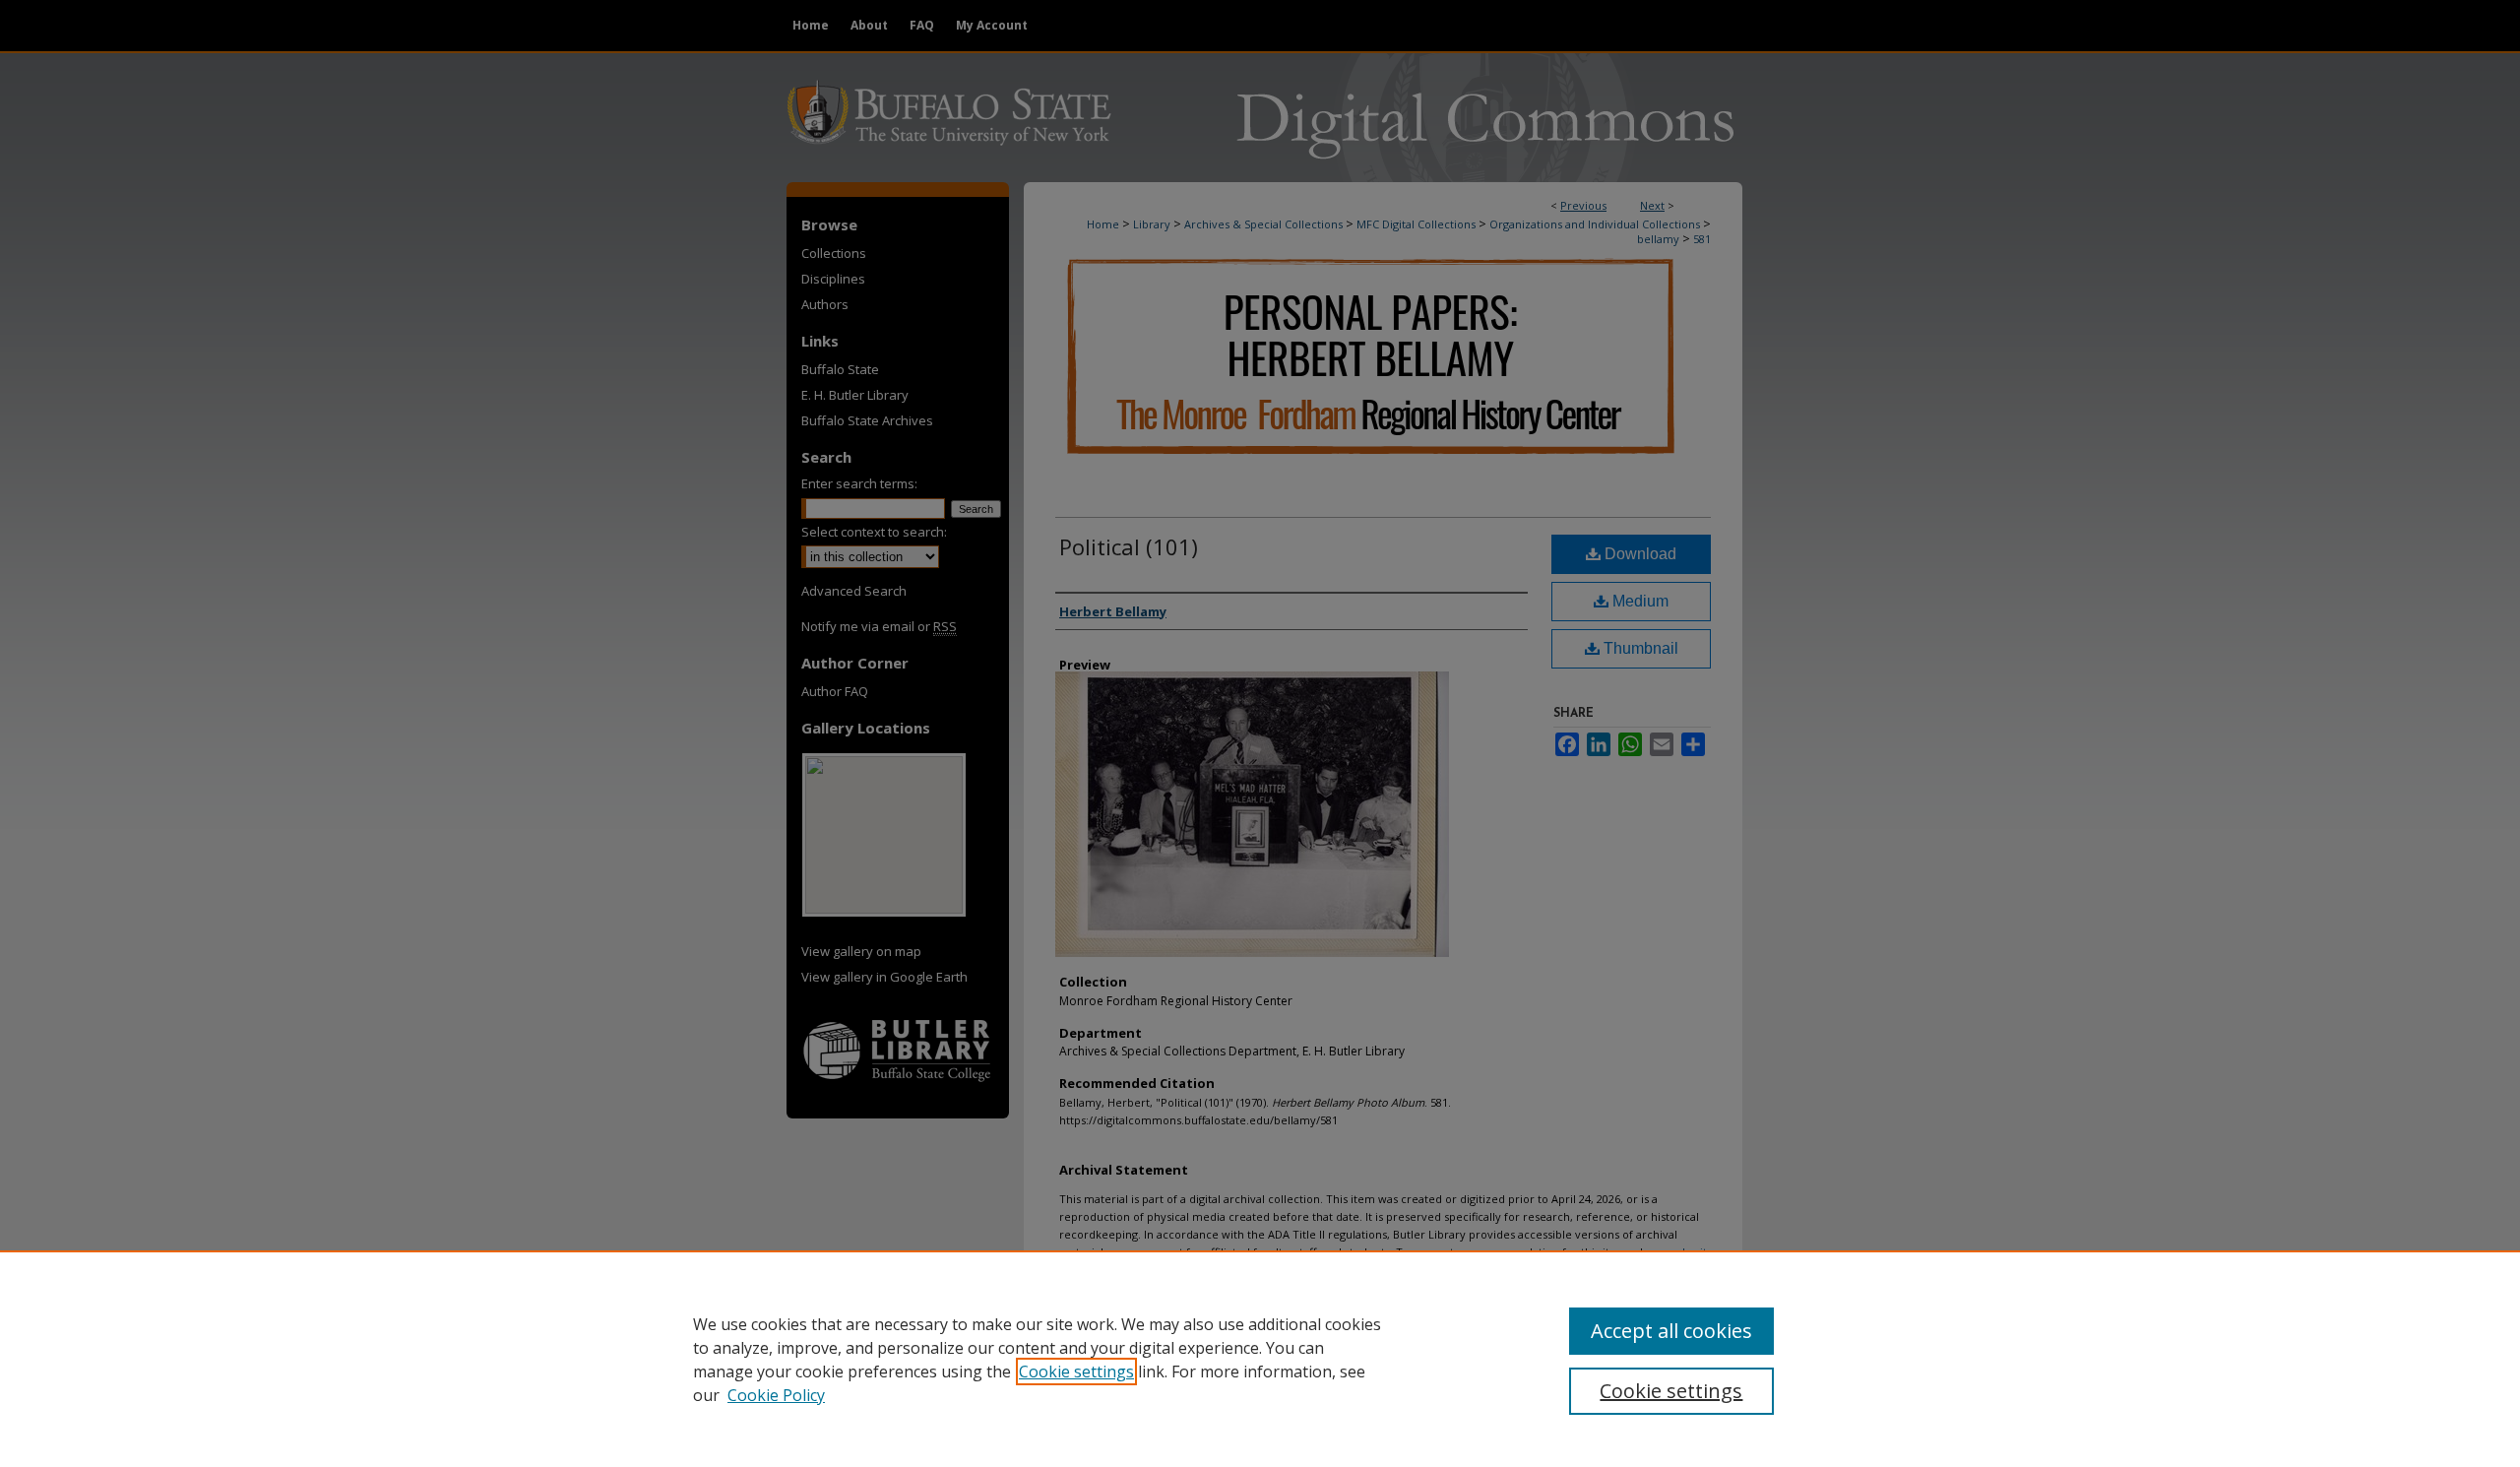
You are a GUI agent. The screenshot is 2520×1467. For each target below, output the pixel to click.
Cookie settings (1076, 1371)
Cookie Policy (776, 1395)
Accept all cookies (1671, 1331)
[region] (1260, 1359)
